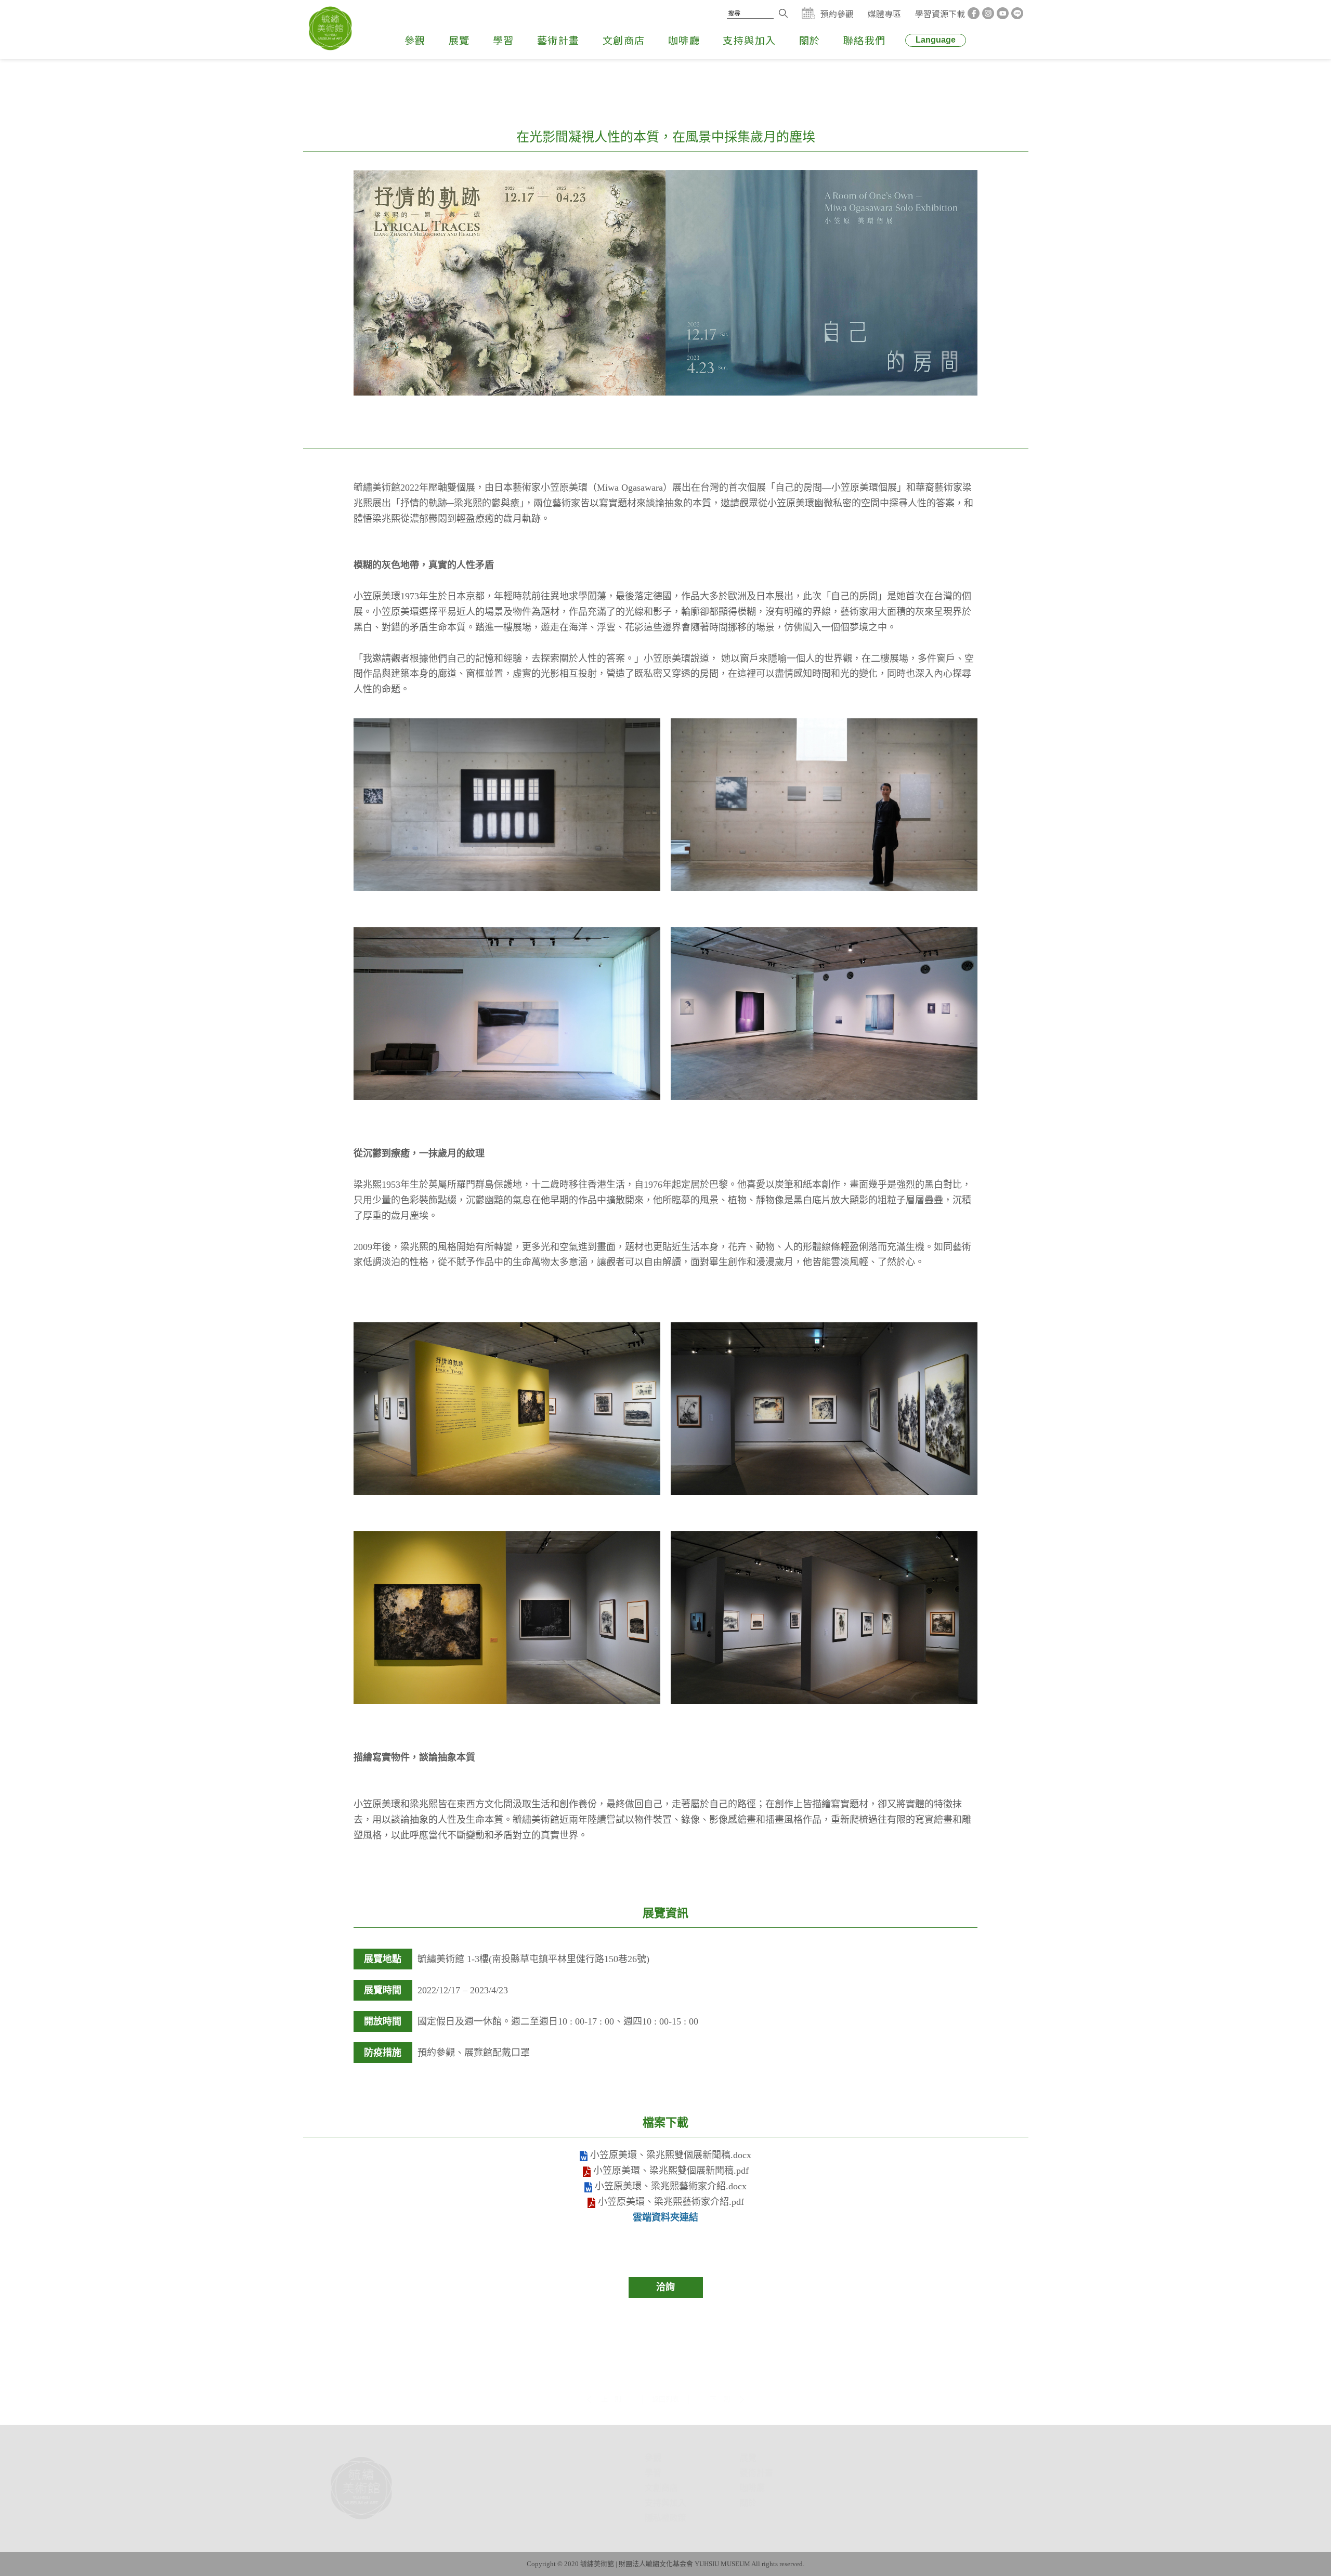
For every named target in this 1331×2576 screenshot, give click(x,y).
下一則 (720, 2348)
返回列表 (665, 2348)
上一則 (611, 2348)
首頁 (576, 2408)
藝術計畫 (558, 54)
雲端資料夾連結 (665, 2217)
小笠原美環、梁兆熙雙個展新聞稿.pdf (670, 2171)
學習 (504, 54)
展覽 (459, 54)
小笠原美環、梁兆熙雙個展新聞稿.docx (669, 2155)
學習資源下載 (940, 16)
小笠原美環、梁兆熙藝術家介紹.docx (669, 2186)
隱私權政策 (614, 2518)
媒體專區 (884, 16)
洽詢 (665, 2287)
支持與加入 (749, 54)
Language (936, 54)
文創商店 (624, 54)
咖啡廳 (684, 54)
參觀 (415, 54)
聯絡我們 (865, 54)
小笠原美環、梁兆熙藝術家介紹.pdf (670, 2202)
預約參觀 (837, 16)
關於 (810, 54)
